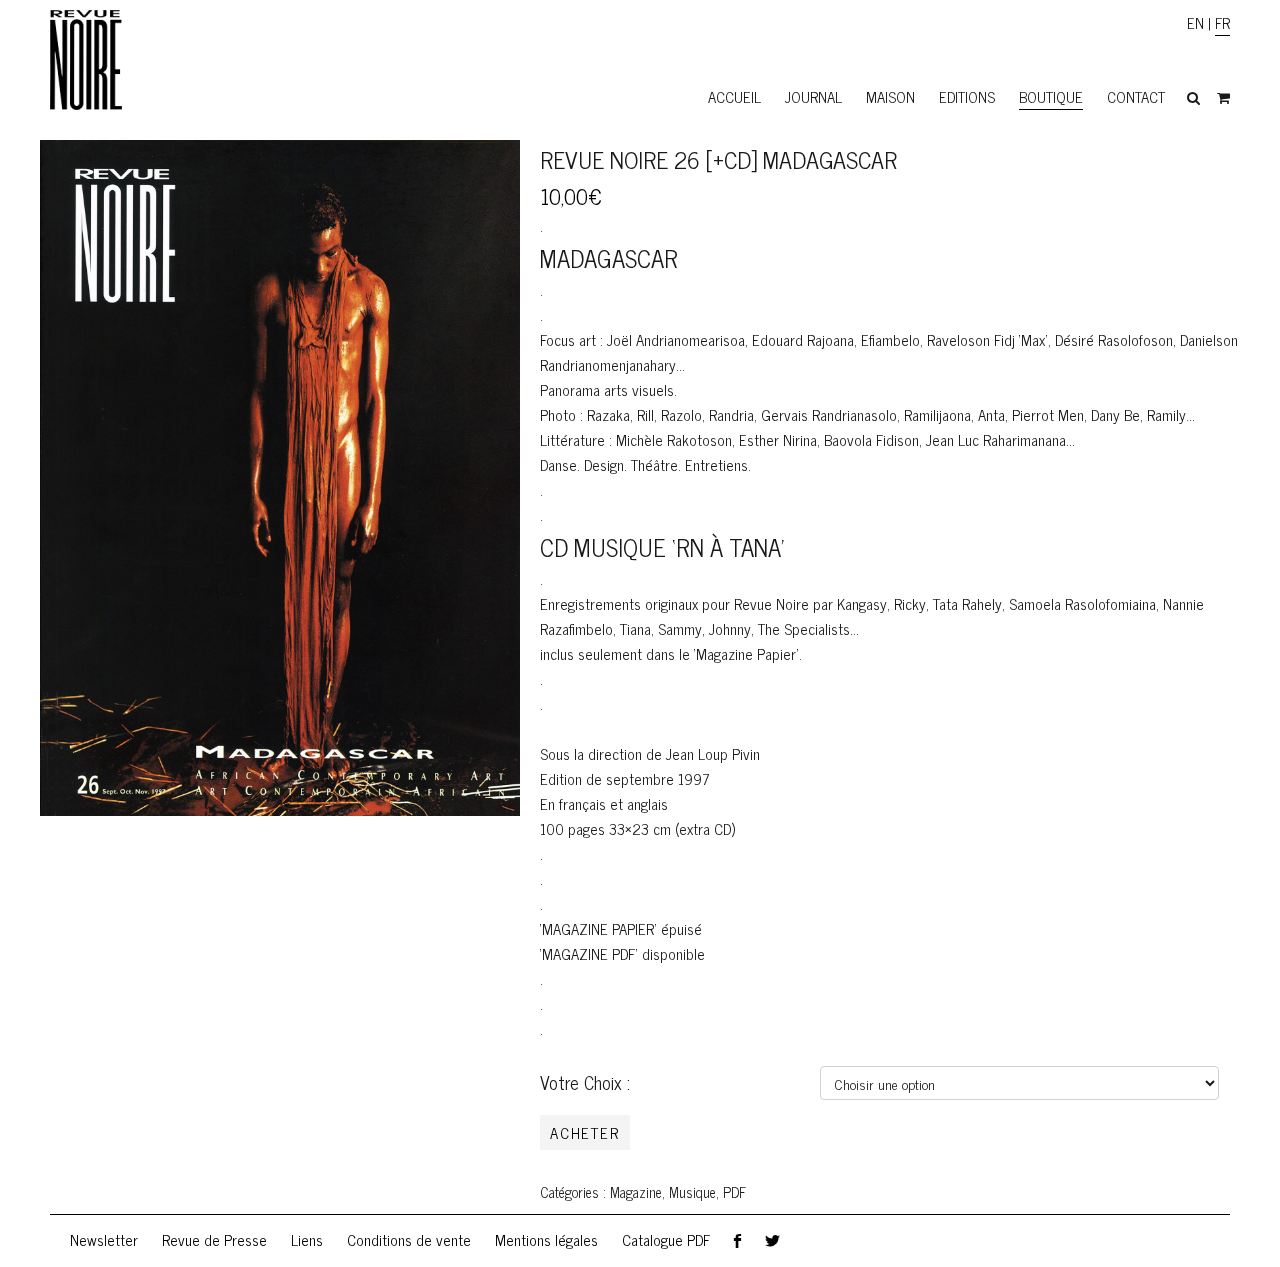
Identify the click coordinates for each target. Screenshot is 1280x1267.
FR (1222, 22)
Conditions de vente (409, 1239)
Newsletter (104, 1239)
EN (1195, 22)
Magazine (636, 1192)
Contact (1136, 96)
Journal (813, 96)
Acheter (585, 1132)
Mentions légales (546, 1239)
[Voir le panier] (1223, 98)
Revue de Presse (214, 1239)
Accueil (734, 96)
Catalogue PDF (666, 1239)
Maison (890, 96)
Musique (692, 1192)
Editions (967, 96)
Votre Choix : (585, 1082)
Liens (307, 1239)
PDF (734, 1192)
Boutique (1051, 96)
